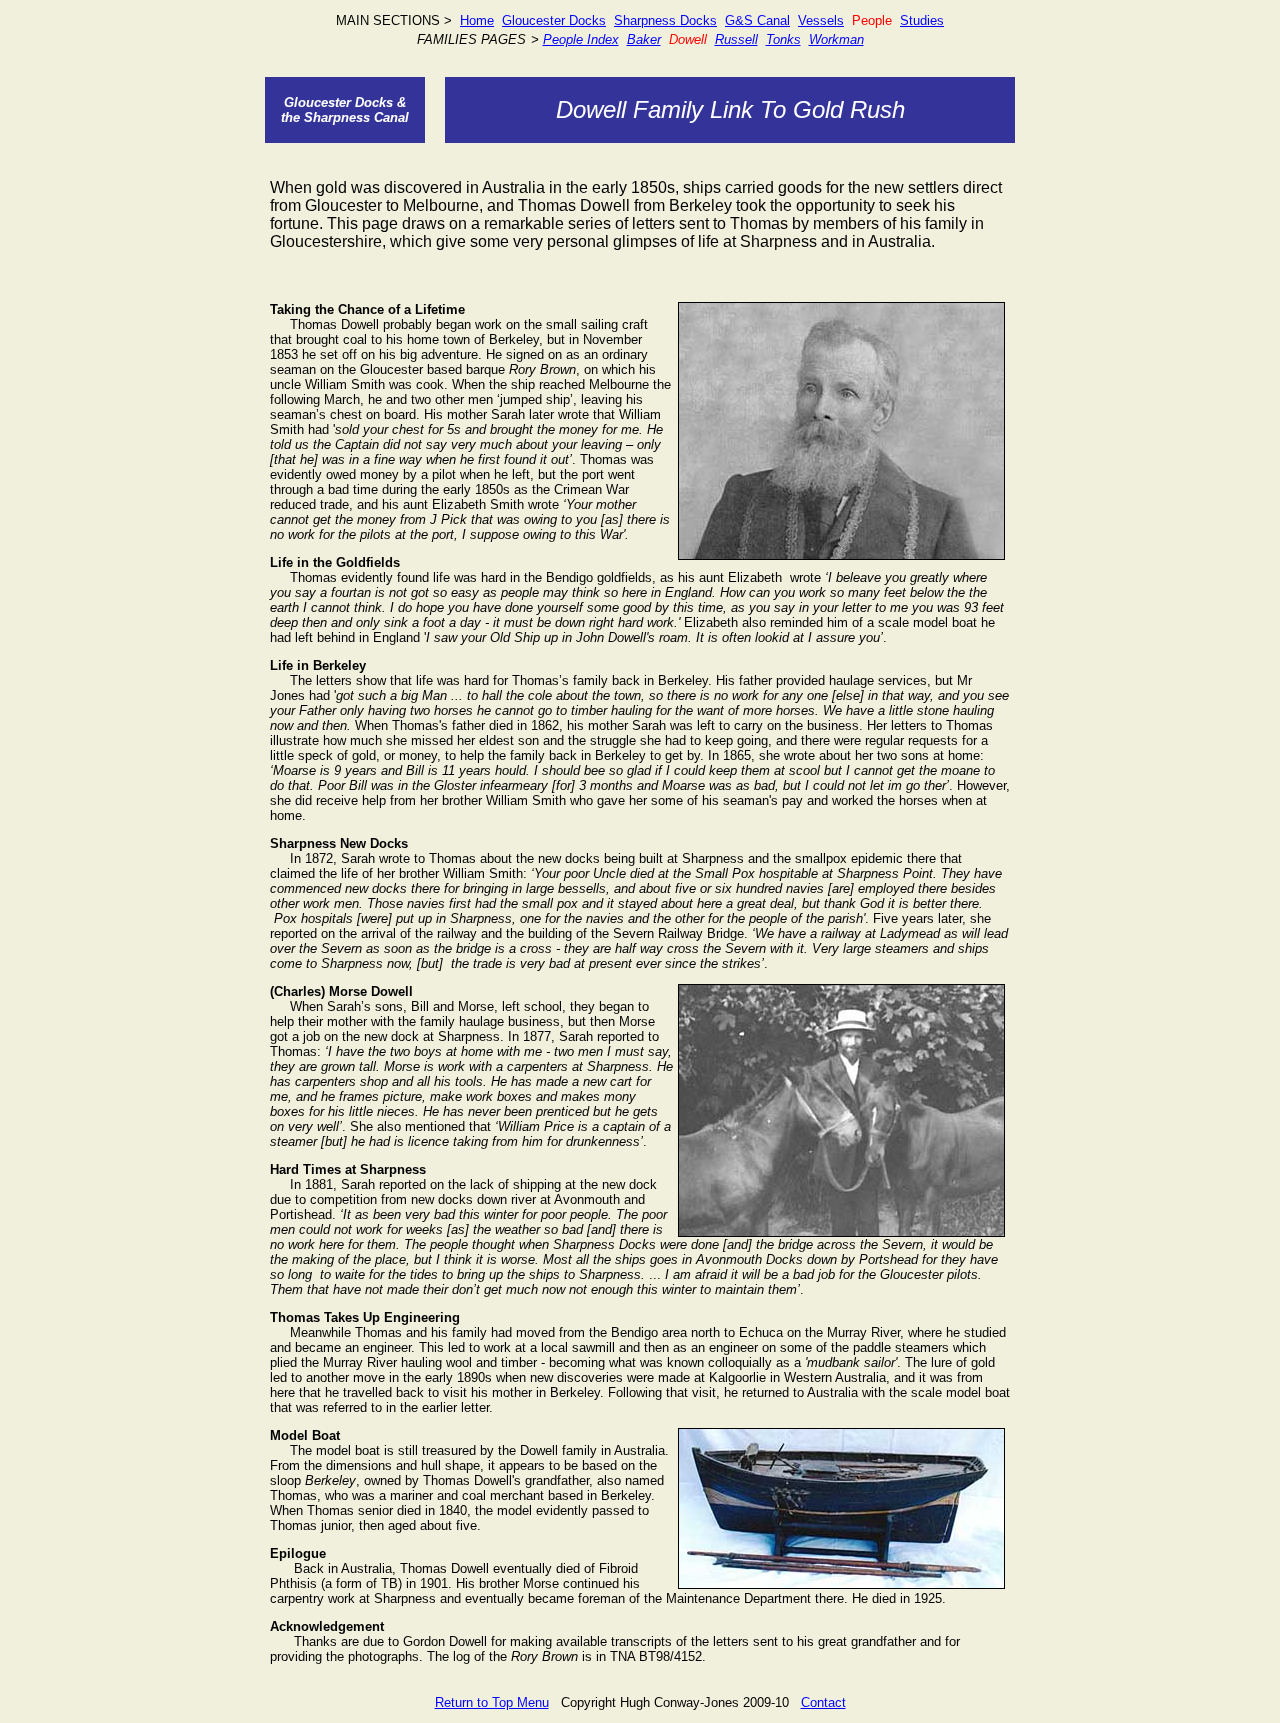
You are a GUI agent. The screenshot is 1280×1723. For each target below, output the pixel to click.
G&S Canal (757, 20)
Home (477, 20)
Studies (922, 20)
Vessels (821, 20)
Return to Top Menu (492, 1702)
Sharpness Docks (665, 20)
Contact (823, 1702)
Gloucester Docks (554, 20)
